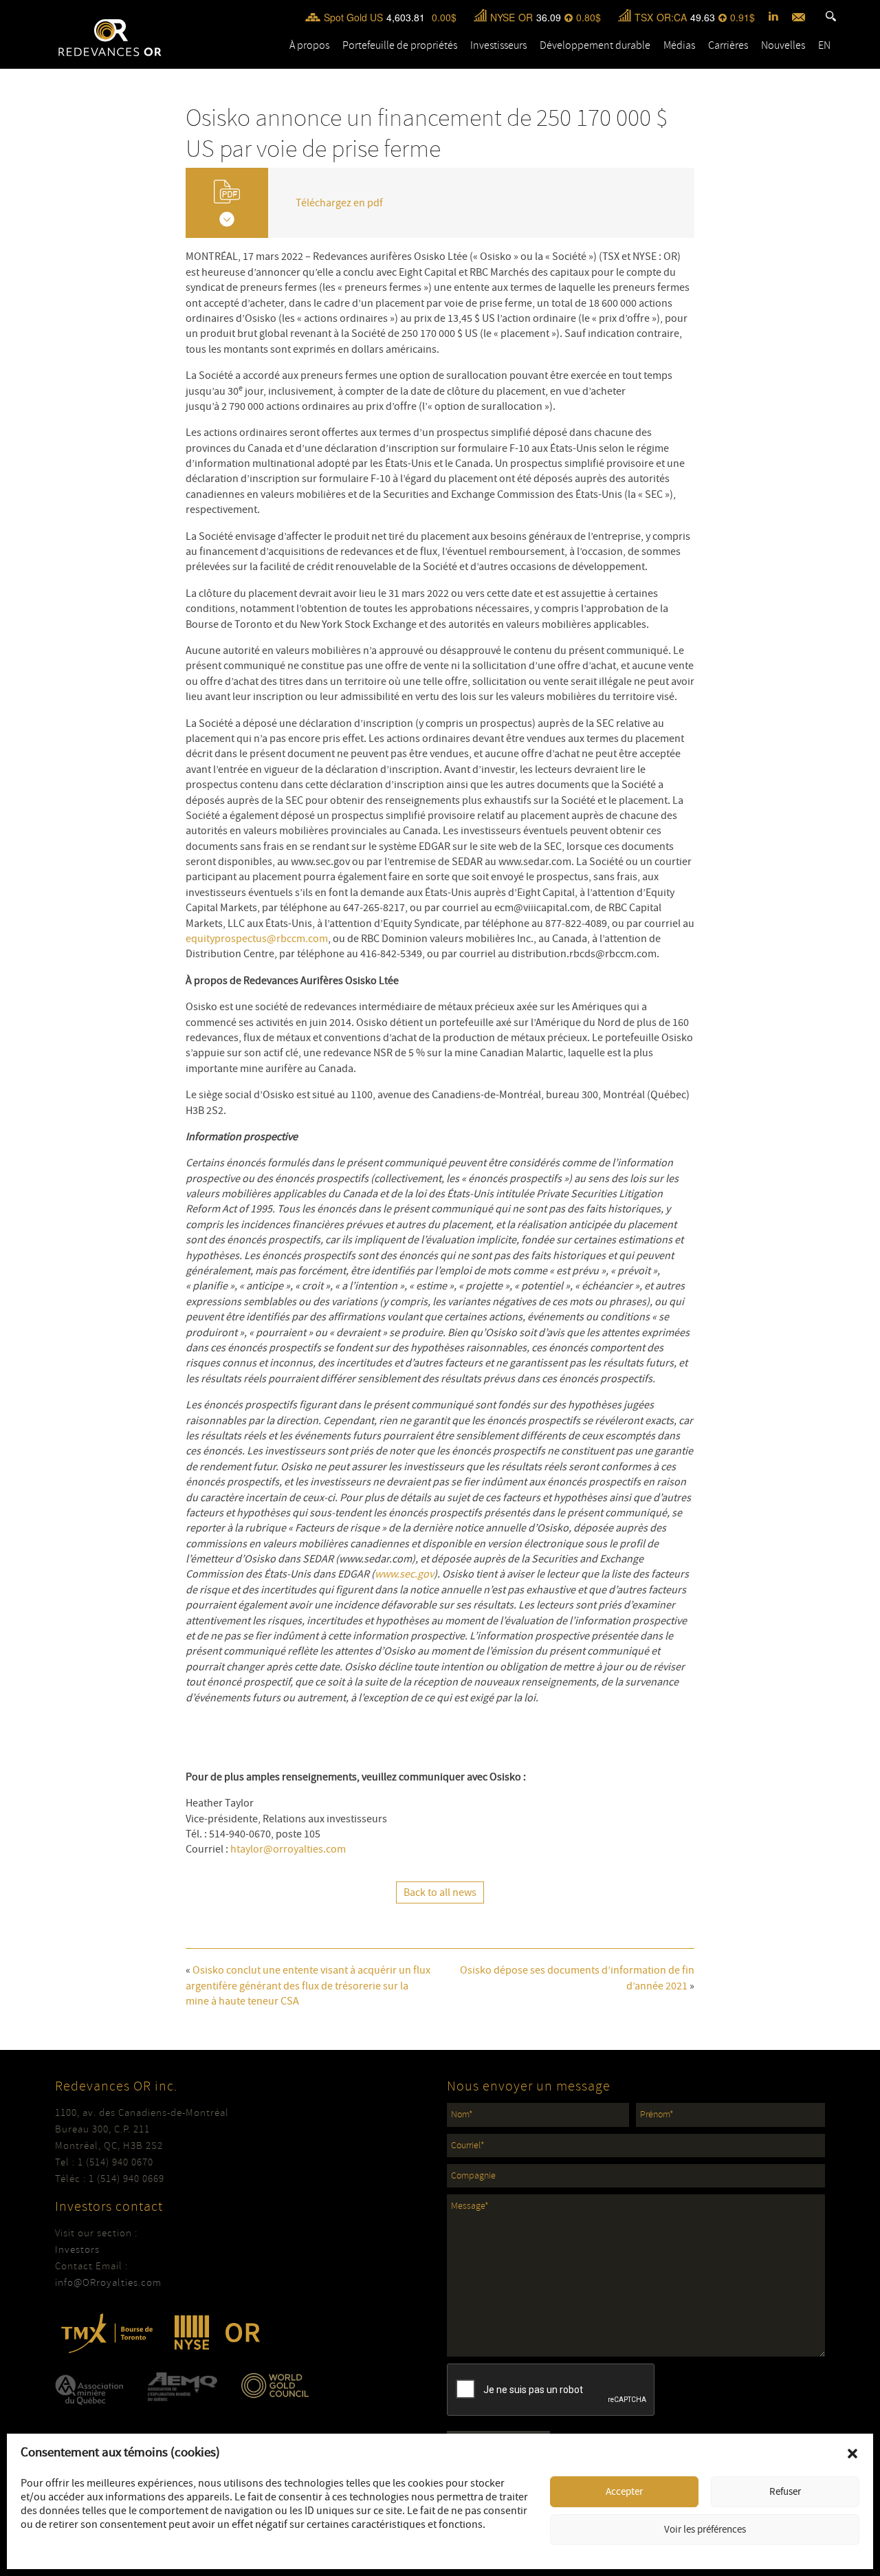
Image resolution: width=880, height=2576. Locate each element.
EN (824, 45)
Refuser (785, 2492)
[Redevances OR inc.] (110, 37)
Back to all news (440, 1892)
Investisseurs (498, 45)
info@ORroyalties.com (108, 2283)
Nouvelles (783, 45)
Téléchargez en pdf (339, 203)
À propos (309, 45)
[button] (852, 2454)
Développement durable (595, 45)
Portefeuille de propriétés (400, 45)
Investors (77, 2250)
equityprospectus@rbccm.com (257, 939)
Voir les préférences (705, 2530)
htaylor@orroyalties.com (288, 1849)
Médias (679, 45)
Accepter (624, 2492)
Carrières (728, 45)
